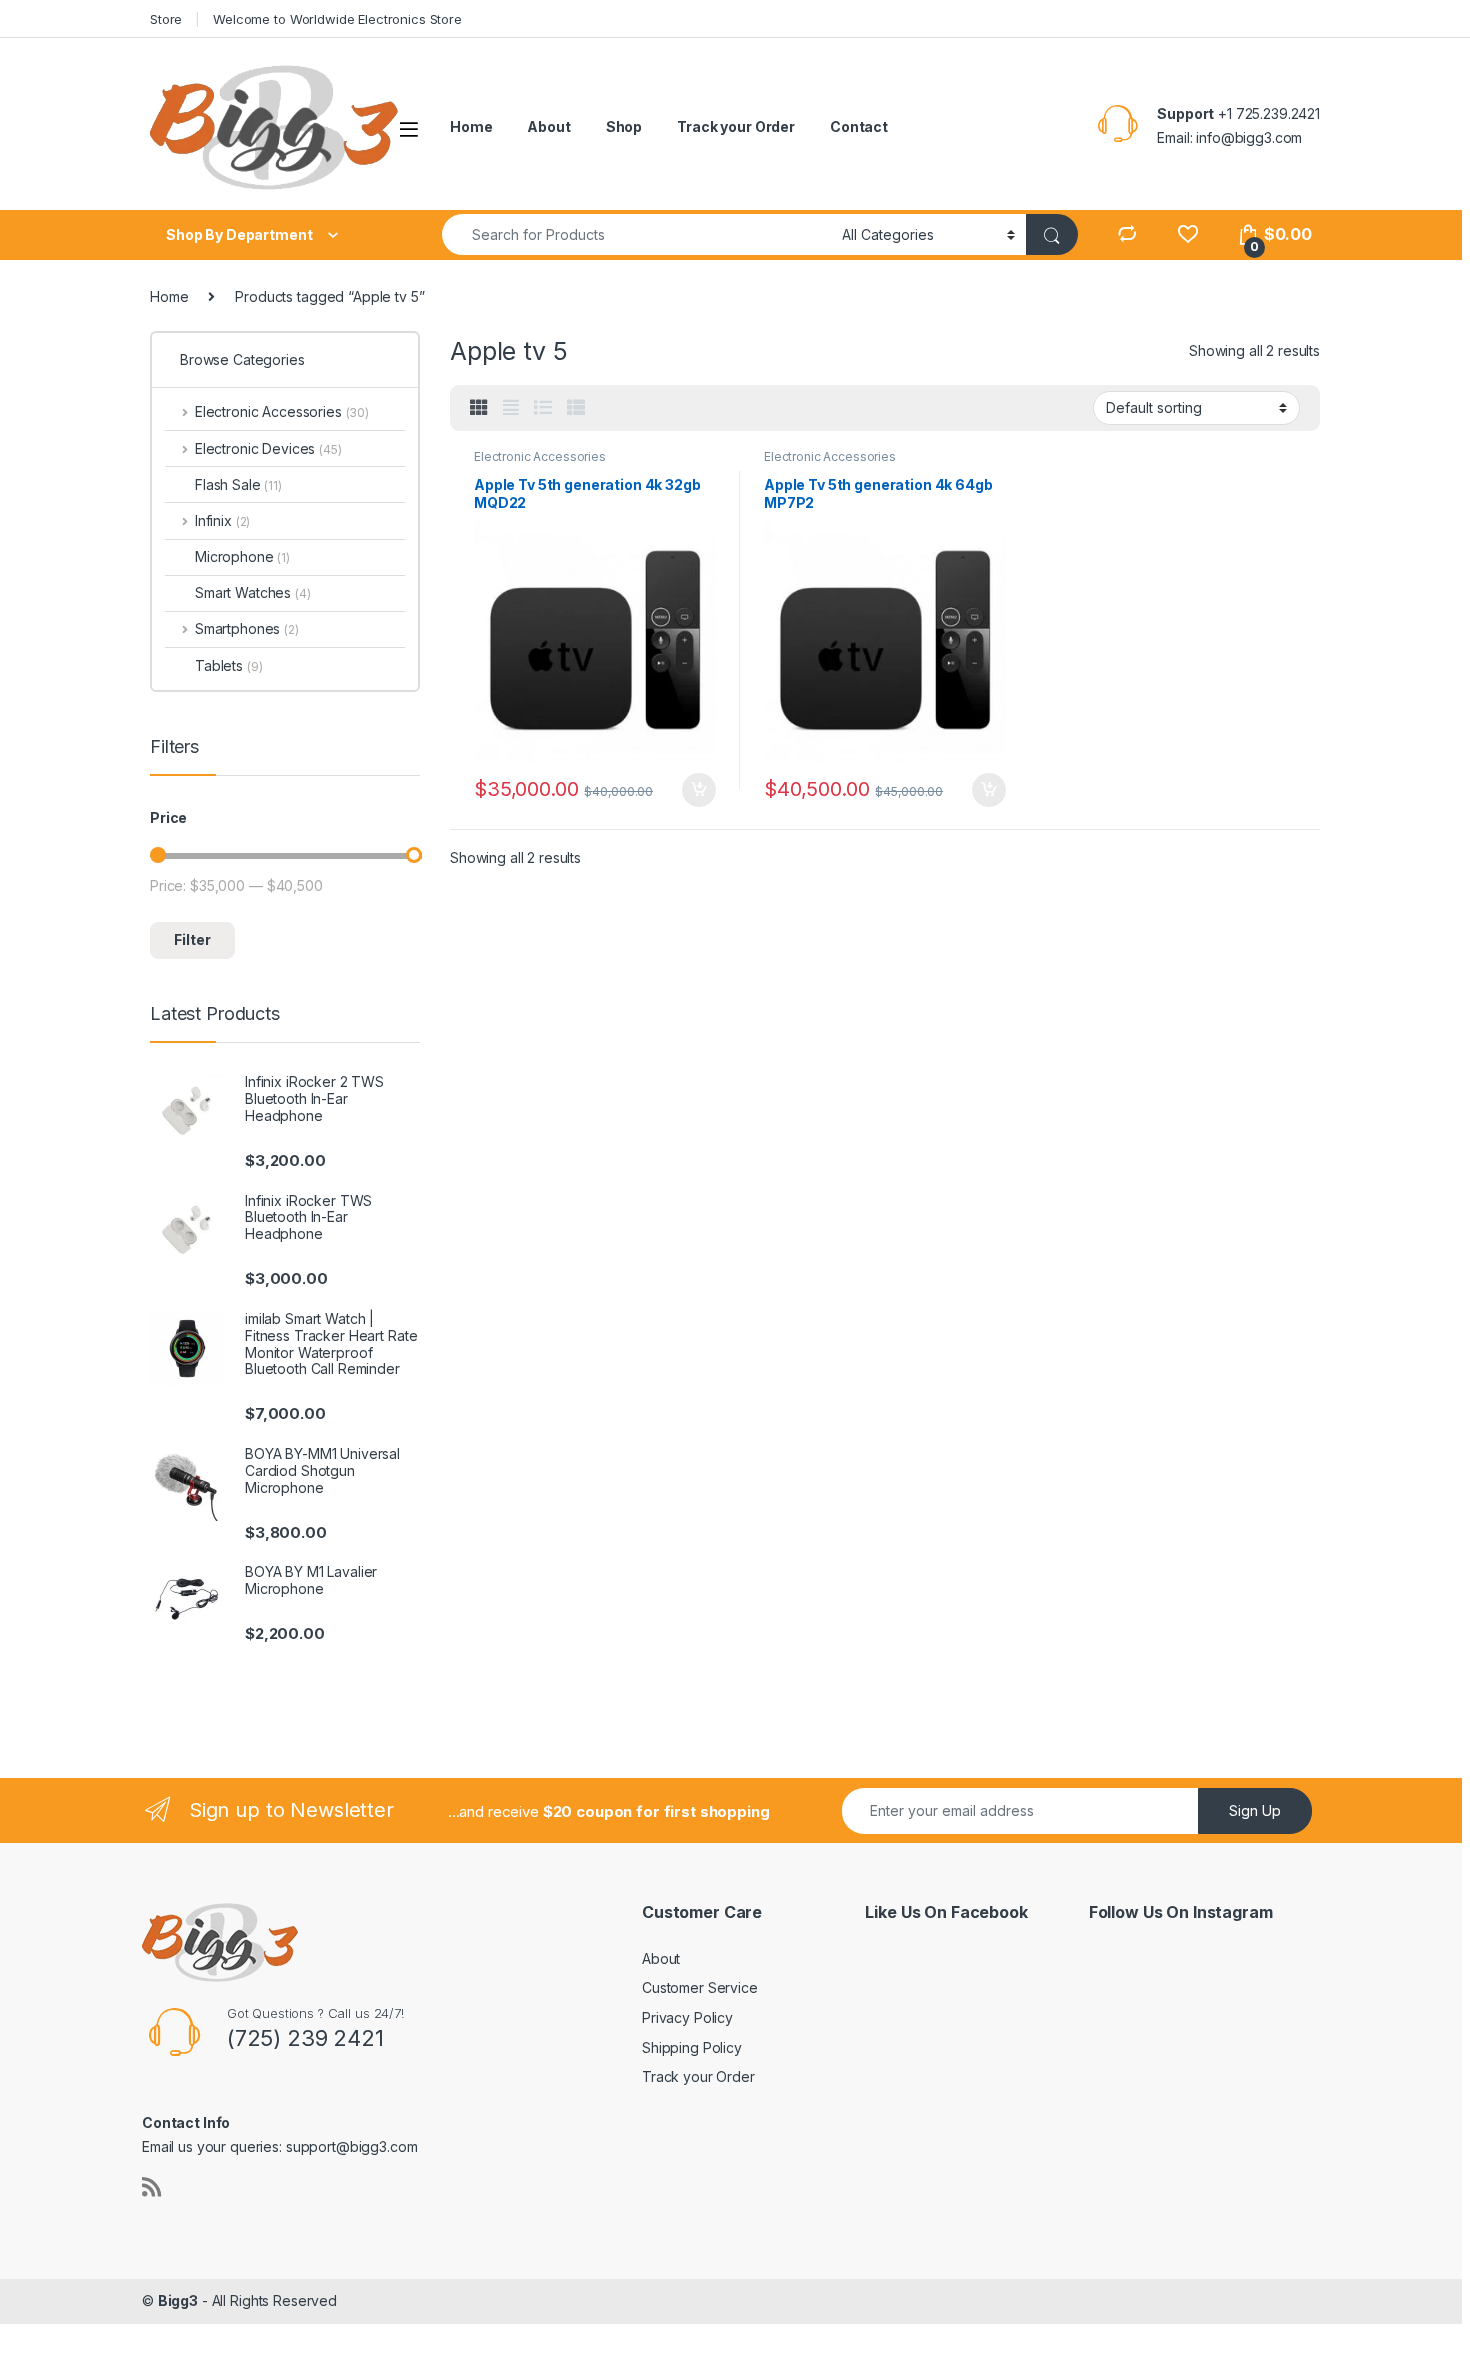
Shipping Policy (692, 2047)
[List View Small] (576, 408)
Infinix (222, 520)
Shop (624, 126)
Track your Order (736, 126)
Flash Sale (238, 484)
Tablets (228, 665)
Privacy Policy (687, 2017)
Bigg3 (178, 2300)
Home (471, 126)
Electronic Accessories (540, 456)
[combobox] (636, 234)
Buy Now (699, 790)
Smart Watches (253, 592)
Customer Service (700, 1987)
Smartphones (247, 628)
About (548, 126)
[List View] (543, 408)
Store (166, 19)
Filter (192, 939)
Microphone (242, 556)
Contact (859, 126)
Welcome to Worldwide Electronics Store (337, 19)
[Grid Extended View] (511, 408)
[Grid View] (479, 408)
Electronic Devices (268, 448)
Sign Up (1255, 1810)
